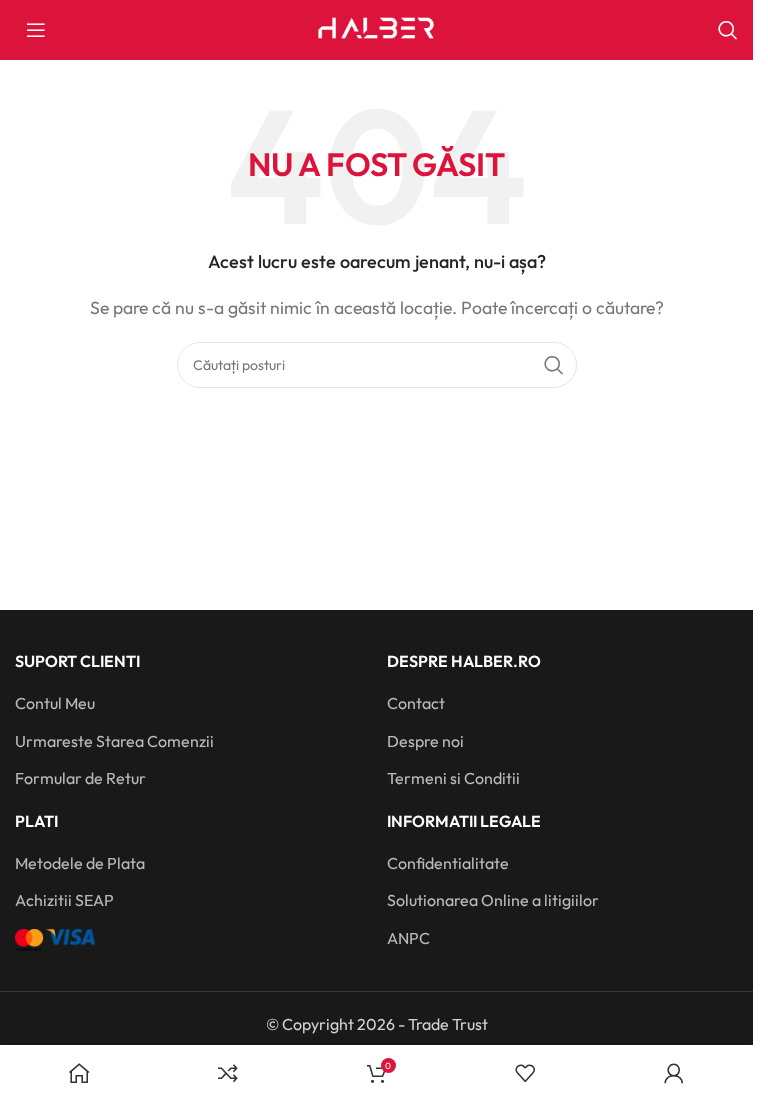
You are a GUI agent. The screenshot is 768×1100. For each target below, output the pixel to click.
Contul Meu (55, 703)
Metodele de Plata (80, 863)
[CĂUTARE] (554, 365)
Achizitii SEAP (64, 900)
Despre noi (425, 741)
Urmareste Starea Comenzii (114, 741)
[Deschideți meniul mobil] (36, 30)
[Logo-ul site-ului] (377, 28)
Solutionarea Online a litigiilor (493, 900)
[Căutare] (728, 30)
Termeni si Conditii (453, 778)
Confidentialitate (448, 863)
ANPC (408, 938)
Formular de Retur (80, 778)
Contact (416, 703)
